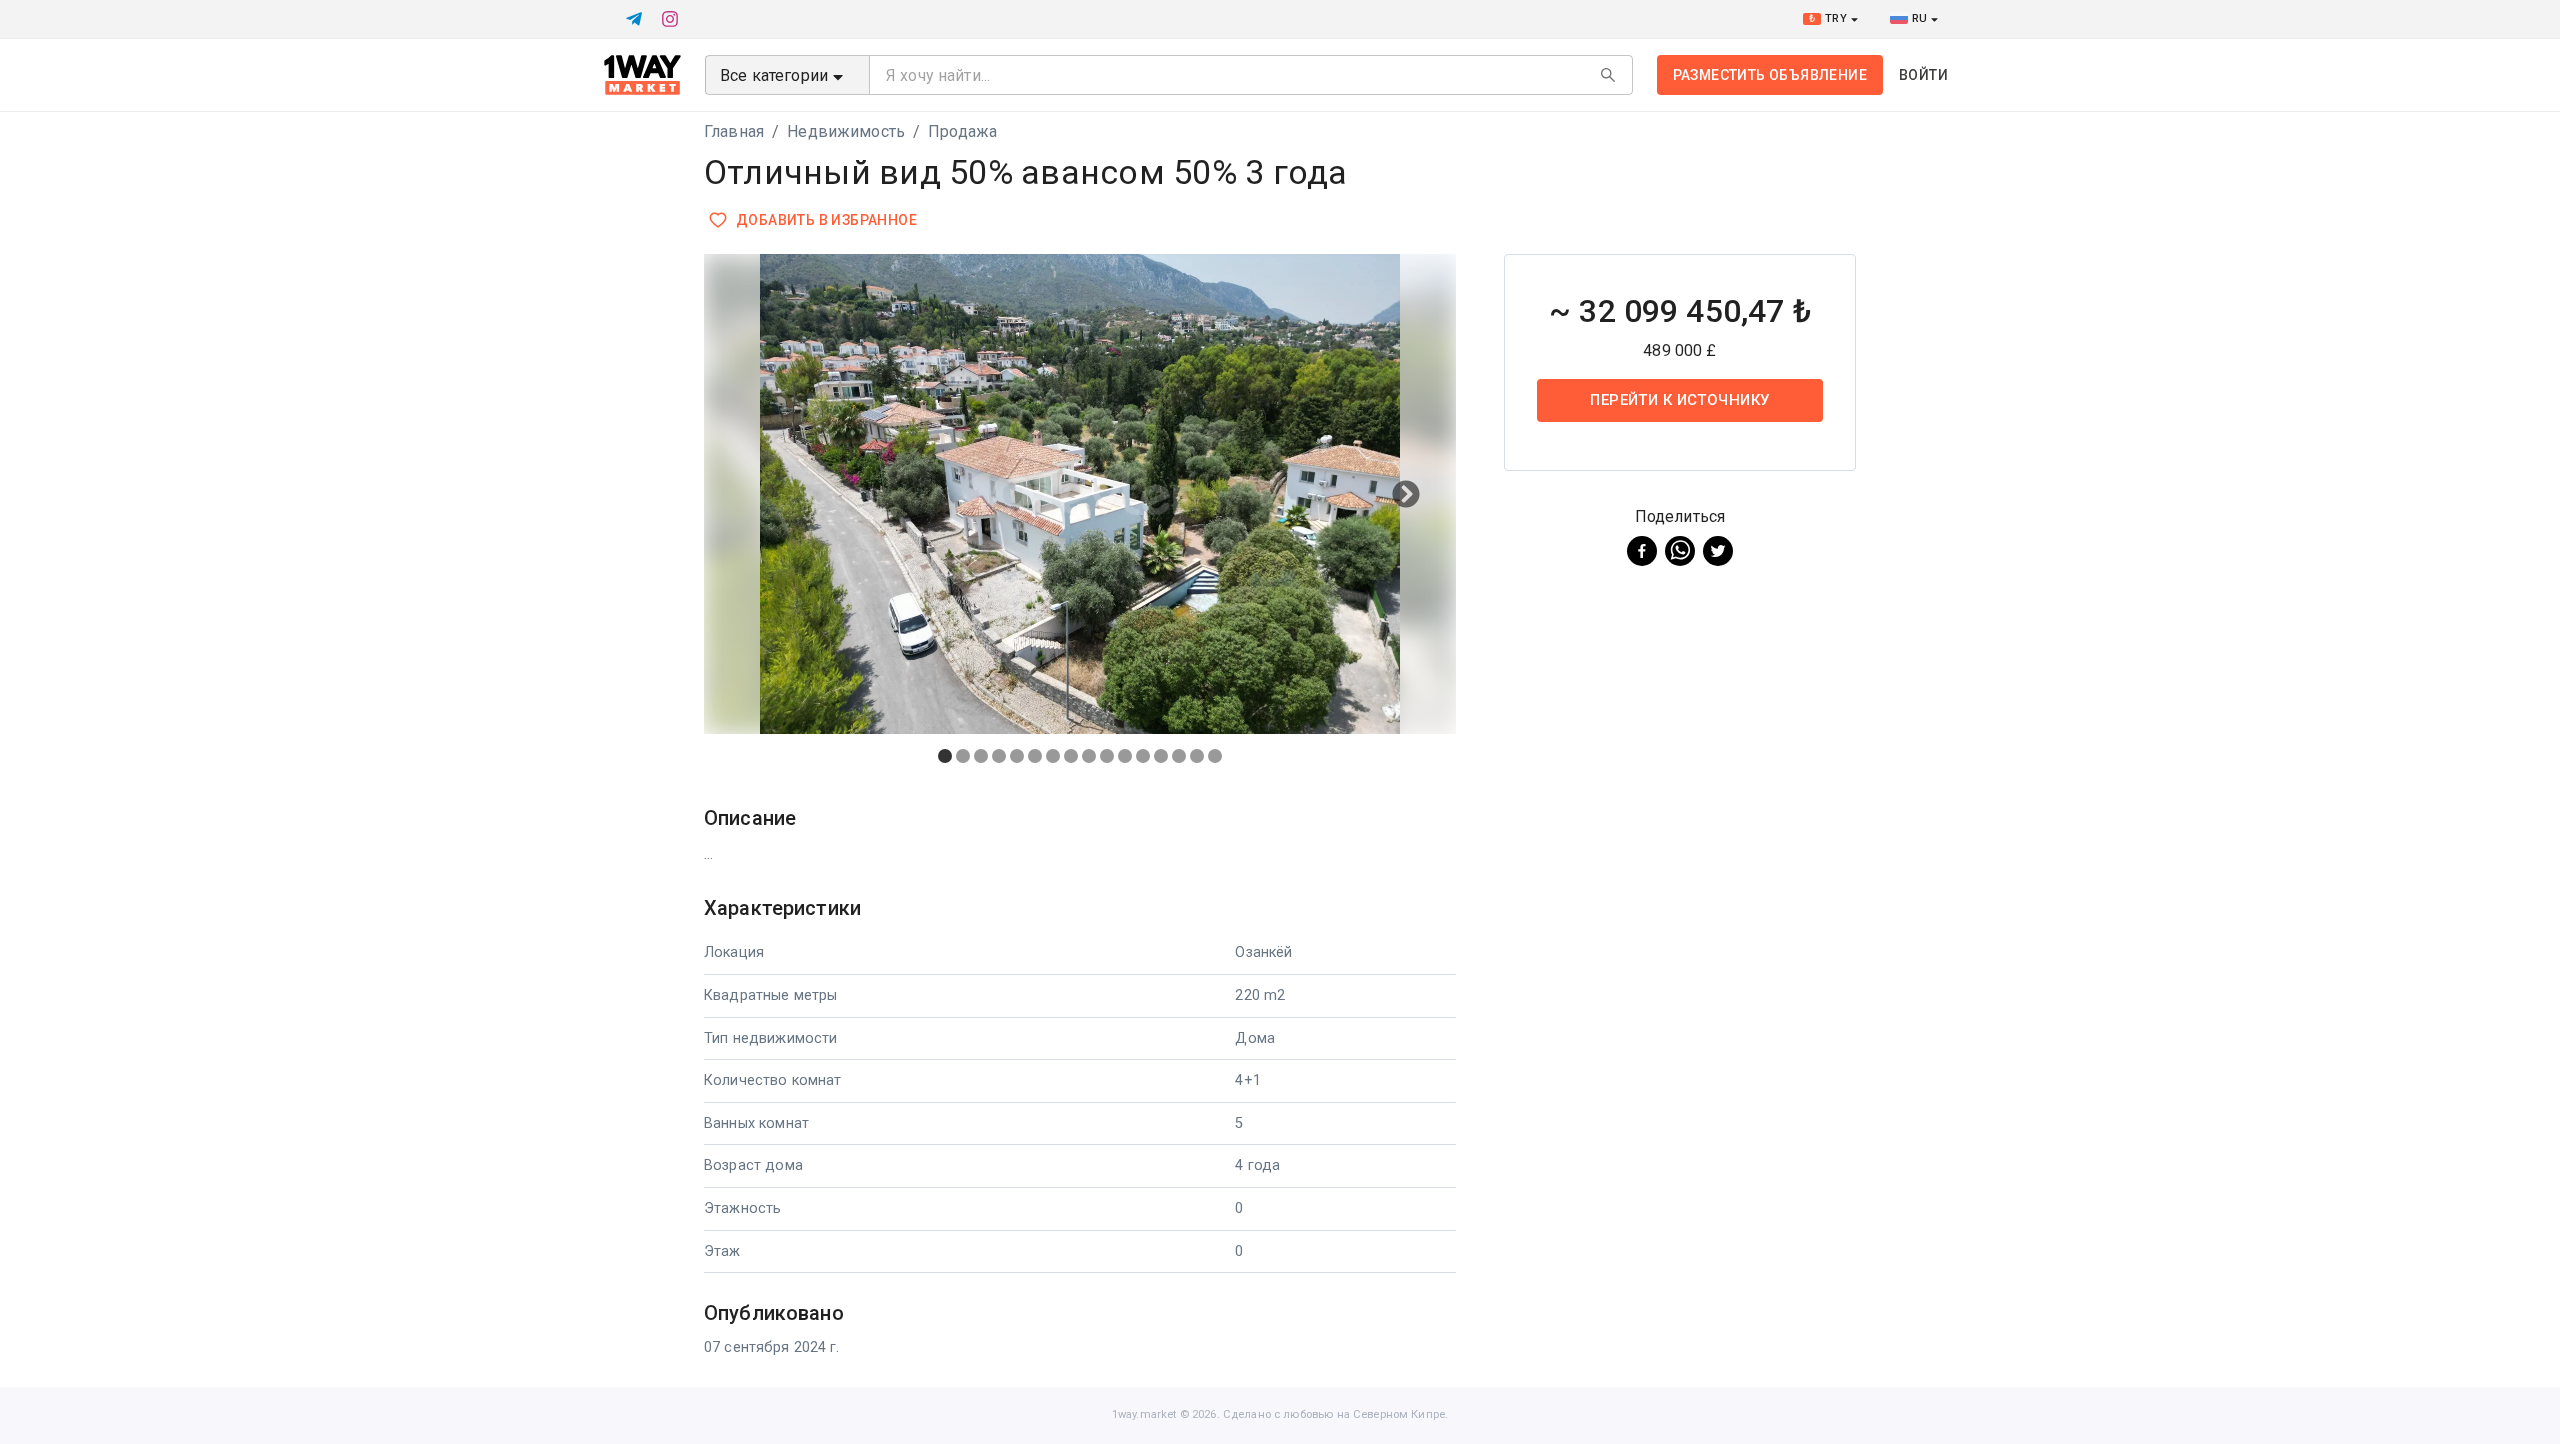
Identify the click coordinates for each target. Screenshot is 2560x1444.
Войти (1923, 75)
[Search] (1608, 75)
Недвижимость (846, 131)
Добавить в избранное (826, 220)
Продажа (962, 131)
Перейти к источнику (1679, 400)
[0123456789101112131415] (1080, 516)
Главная (734, 131)
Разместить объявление (1770, 75)
